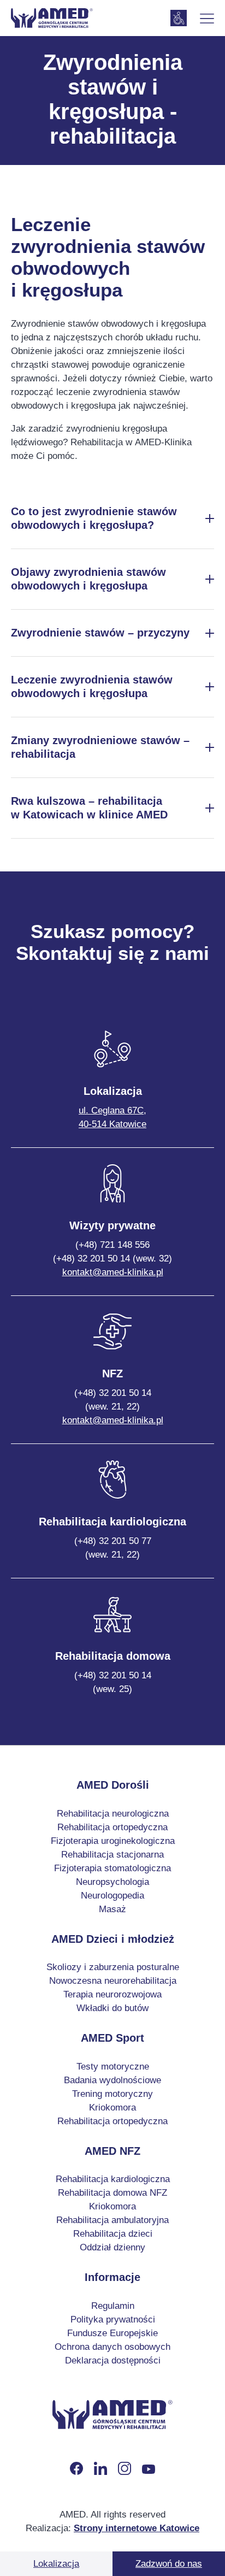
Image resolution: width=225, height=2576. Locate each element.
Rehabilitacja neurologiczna (113, 1814)
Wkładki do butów (112, 2008)
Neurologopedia (112, 1896)
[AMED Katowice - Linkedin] (100, 2468)
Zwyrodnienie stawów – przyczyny (100, 633)
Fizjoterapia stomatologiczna (112, 1868)
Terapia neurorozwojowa (112, 1994)
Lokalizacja (56, 2564)
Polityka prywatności (113, 2319)
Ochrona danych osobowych (112, 2347)
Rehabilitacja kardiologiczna (113, 2179)
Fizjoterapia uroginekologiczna (113, 1841)
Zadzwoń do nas (169, 2564)
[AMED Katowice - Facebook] (76, 2468)
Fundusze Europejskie (112, 2333)
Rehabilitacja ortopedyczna (112, 1827)
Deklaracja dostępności (113, 2360)
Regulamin (113, 2306)
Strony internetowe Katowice (137, 2528)
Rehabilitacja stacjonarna (112, 1855)
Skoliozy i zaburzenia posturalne (113, 1967)
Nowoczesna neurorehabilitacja (113, 1981)
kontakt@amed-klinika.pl (113, 1272)
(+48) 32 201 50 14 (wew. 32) (112, 1258)
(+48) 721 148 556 (112, 1245)
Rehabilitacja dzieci (113, 2234)
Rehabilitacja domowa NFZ (112, 2193)
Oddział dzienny (112, 2247)
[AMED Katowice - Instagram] (125, 2468)
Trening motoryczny (112, 2094)
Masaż (112, 1909)
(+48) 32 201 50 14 (113, 1400)
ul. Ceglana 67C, (112, 1117)
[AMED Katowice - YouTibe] (149, 2468)
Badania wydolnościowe (112, 2080)
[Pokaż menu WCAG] (179, 18)
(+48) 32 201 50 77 (113, 1548)
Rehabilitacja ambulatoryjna (112, 2220)
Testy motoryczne (113, 2067)
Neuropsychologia (112, 1882)
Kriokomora (112, 2108)
